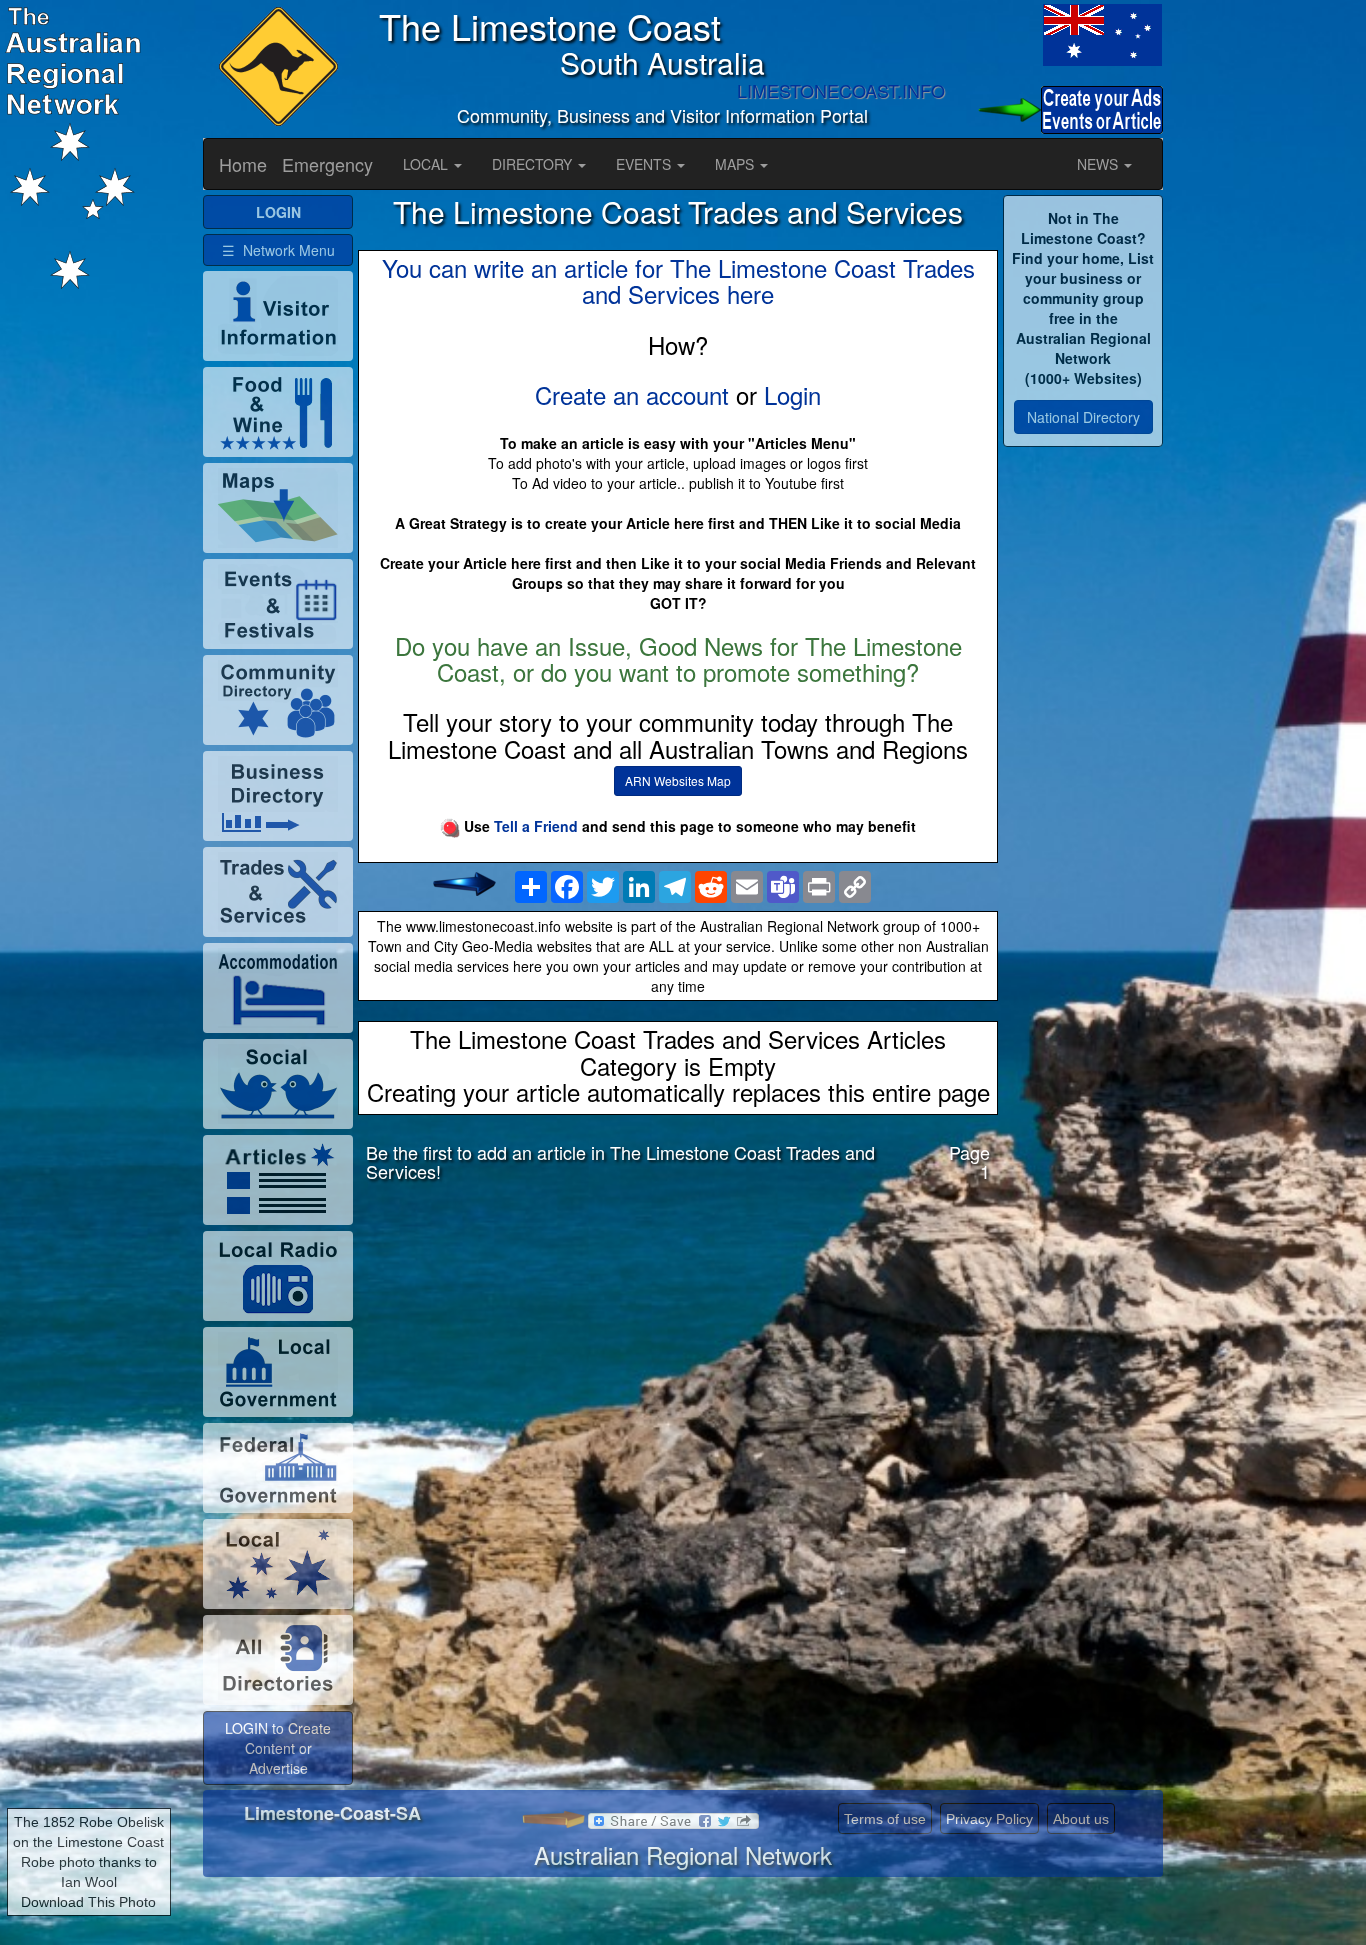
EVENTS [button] (645, 164)
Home (243, 164)
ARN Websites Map (678, 780)
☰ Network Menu (278, 250)
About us (1081, 1819)
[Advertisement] (678, 1356)
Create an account (632, 394)
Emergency (327, 164)
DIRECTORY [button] (534, 164)
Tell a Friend (536, 826)
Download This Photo (88, 1902)
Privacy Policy (989, 1819)
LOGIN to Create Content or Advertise (278, 1748)
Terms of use (885, 1819)
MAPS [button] (736, 164)
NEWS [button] (1099, 164)
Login (792, 394)
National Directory (1083, 417)
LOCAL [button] (427, 164)
